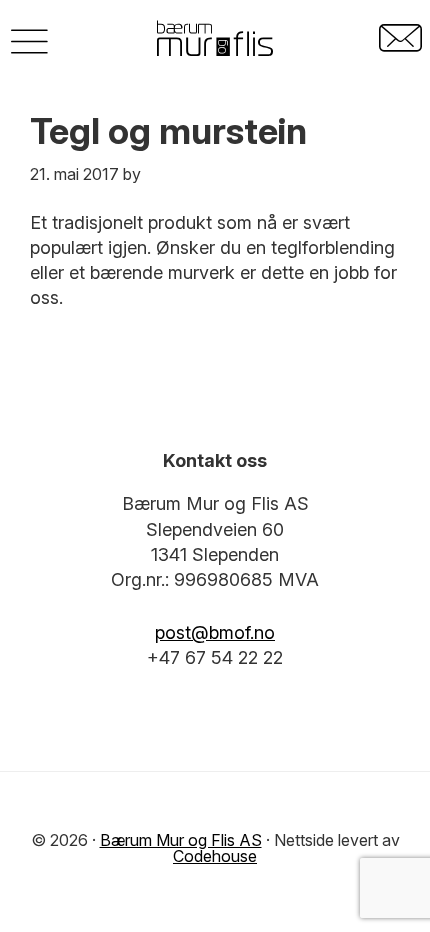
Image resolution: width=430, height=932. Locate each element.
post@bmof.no (215, 632)
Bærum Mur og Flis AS (181, 840)
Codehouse (215, 856)
